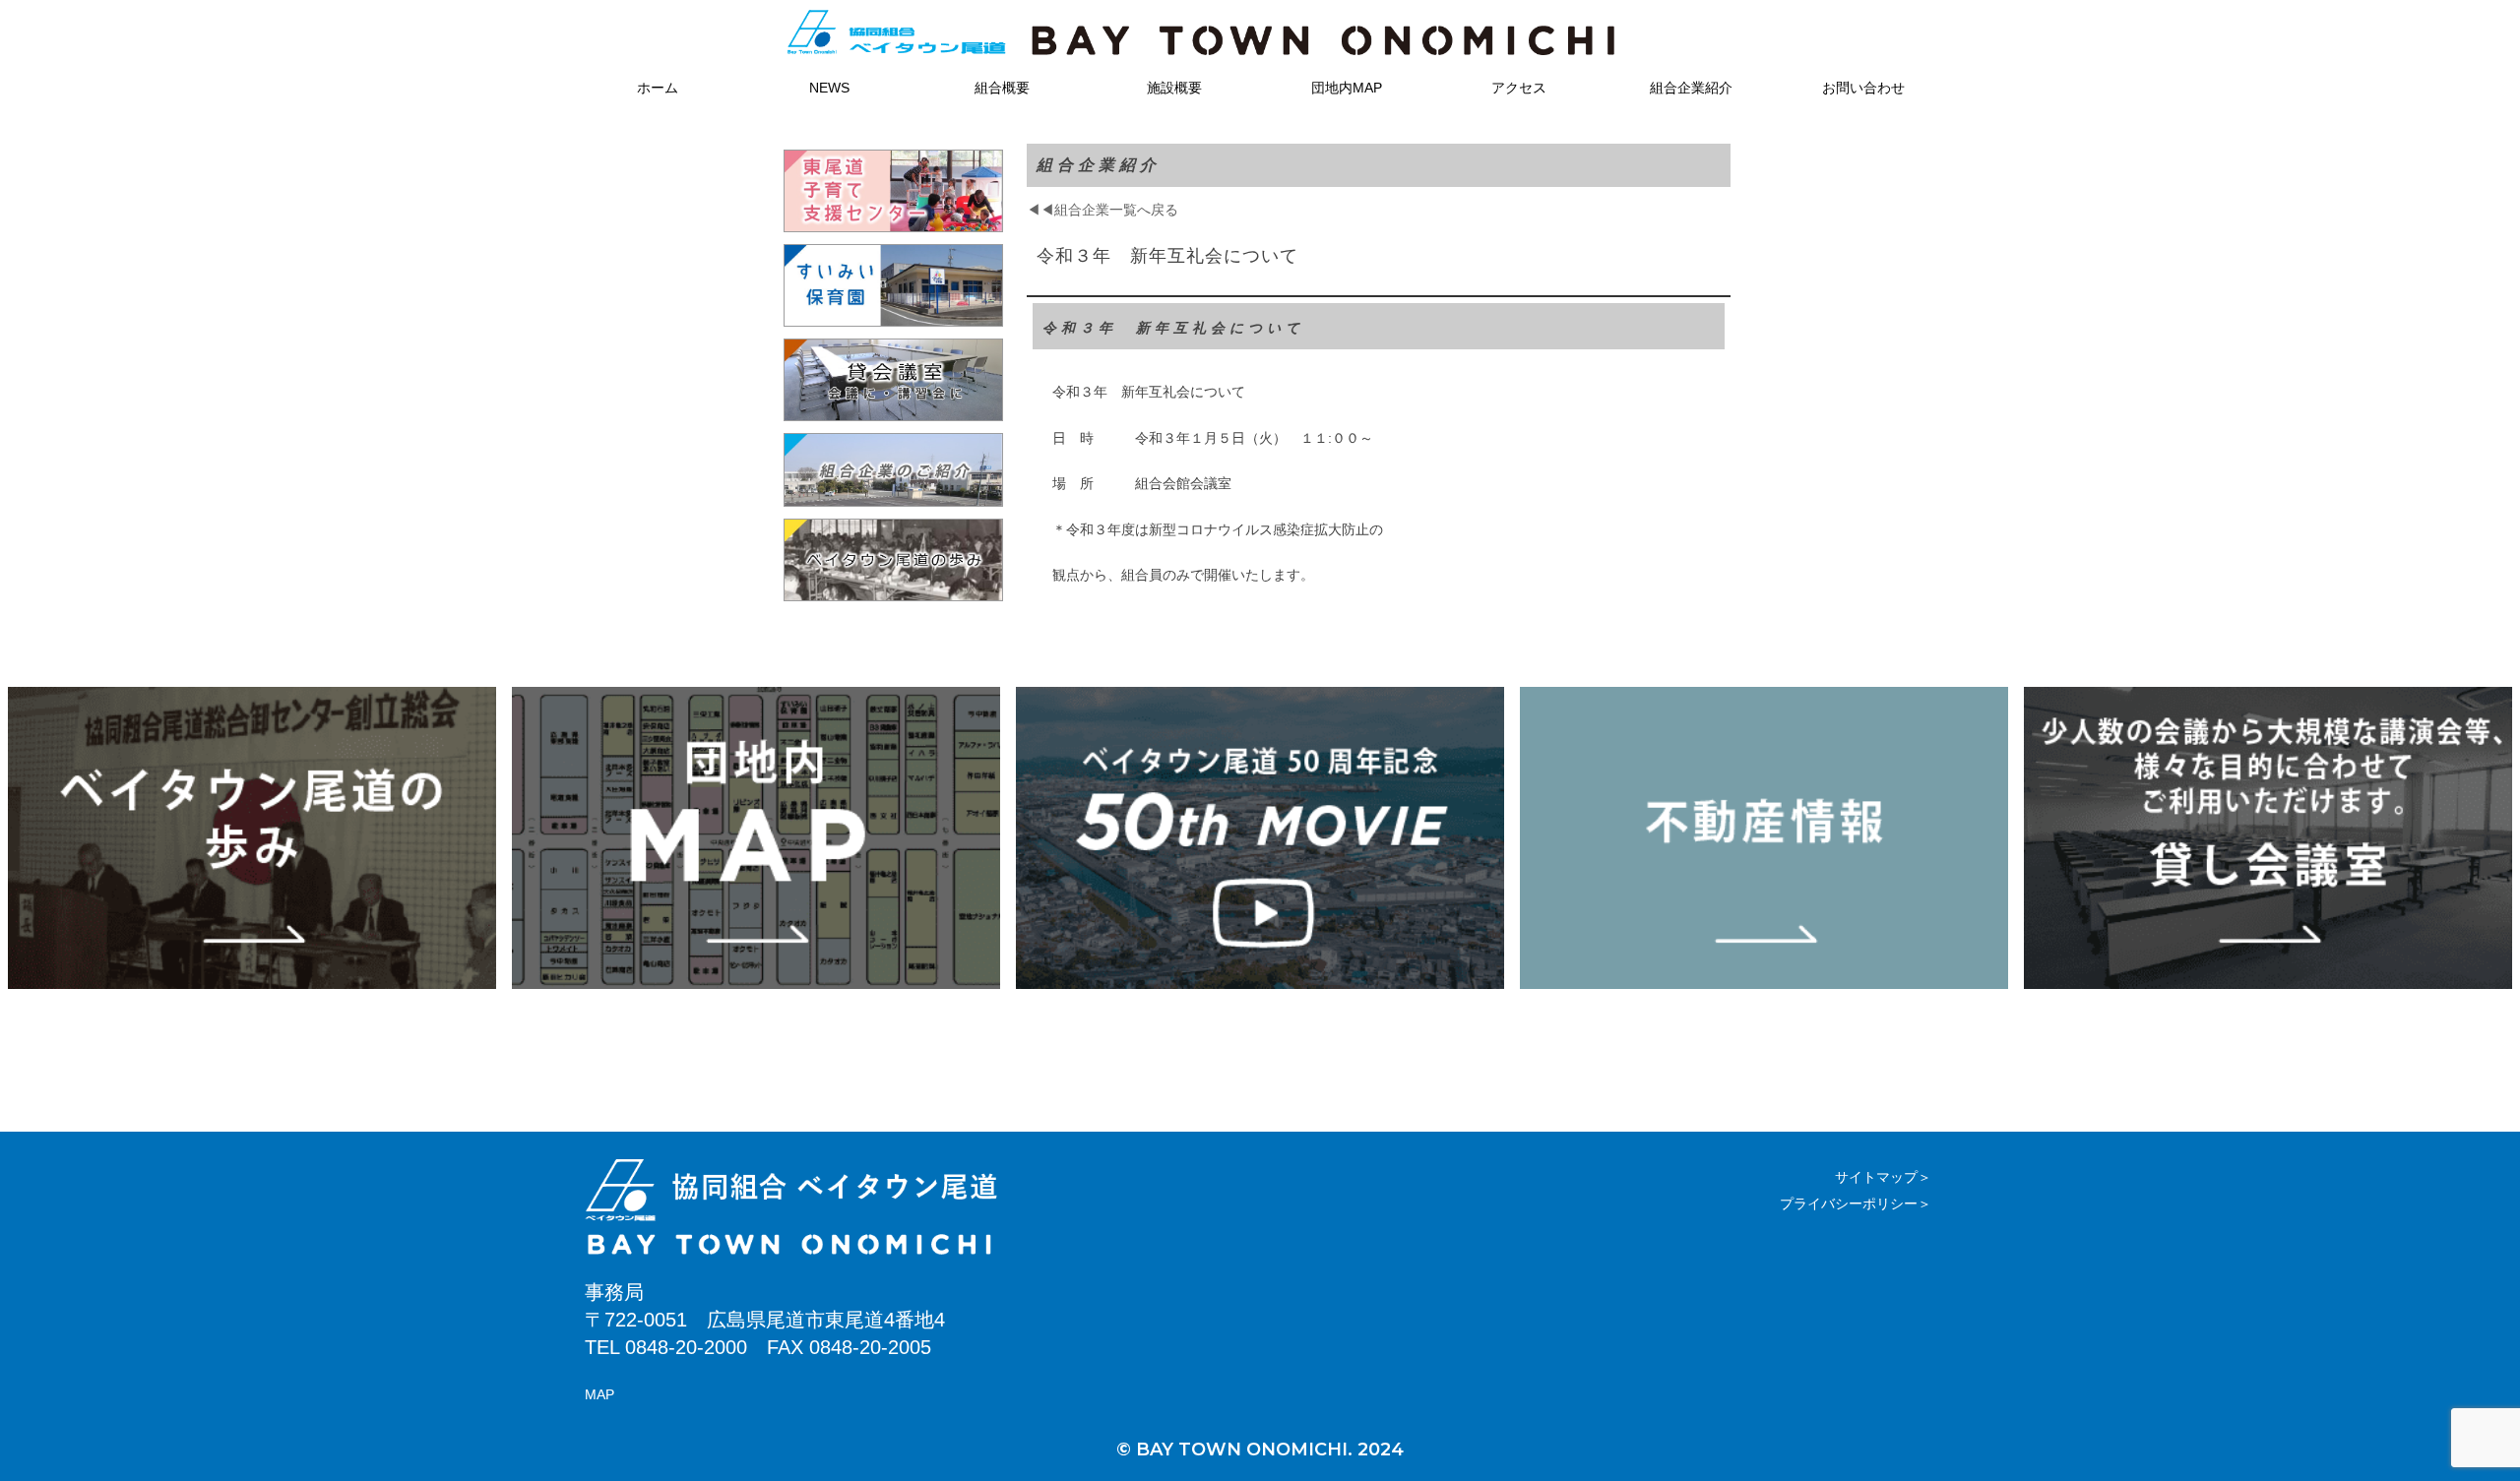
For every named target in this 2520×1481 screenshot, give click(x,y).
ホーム (658, 88)
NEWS (829, 88)
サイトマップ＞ (1883, 1177)
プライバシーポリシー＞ (1856, 1203)
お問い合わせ (1863, 88)
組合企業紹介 (1691, 88)
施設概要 (1174, 88)
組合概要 (1002, 88)
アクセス (1519, 88)
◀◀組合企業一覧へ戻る (1102, 210)
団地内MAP (1347, 88)
